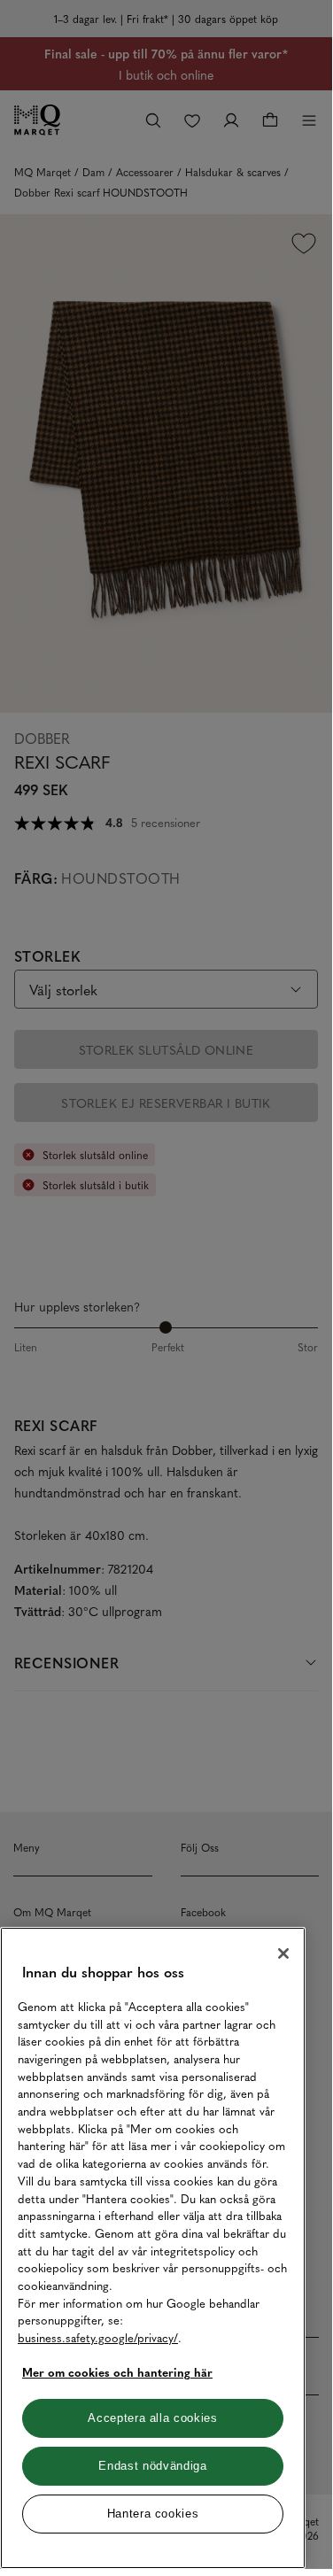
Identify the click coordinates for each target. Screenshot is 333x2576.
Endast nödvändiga (152, 2466)
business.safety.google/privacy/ (98, 2337)
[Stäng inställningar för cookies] (283, 1953)
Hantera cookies (153, 2514)
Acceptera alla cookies (152, 2418)
